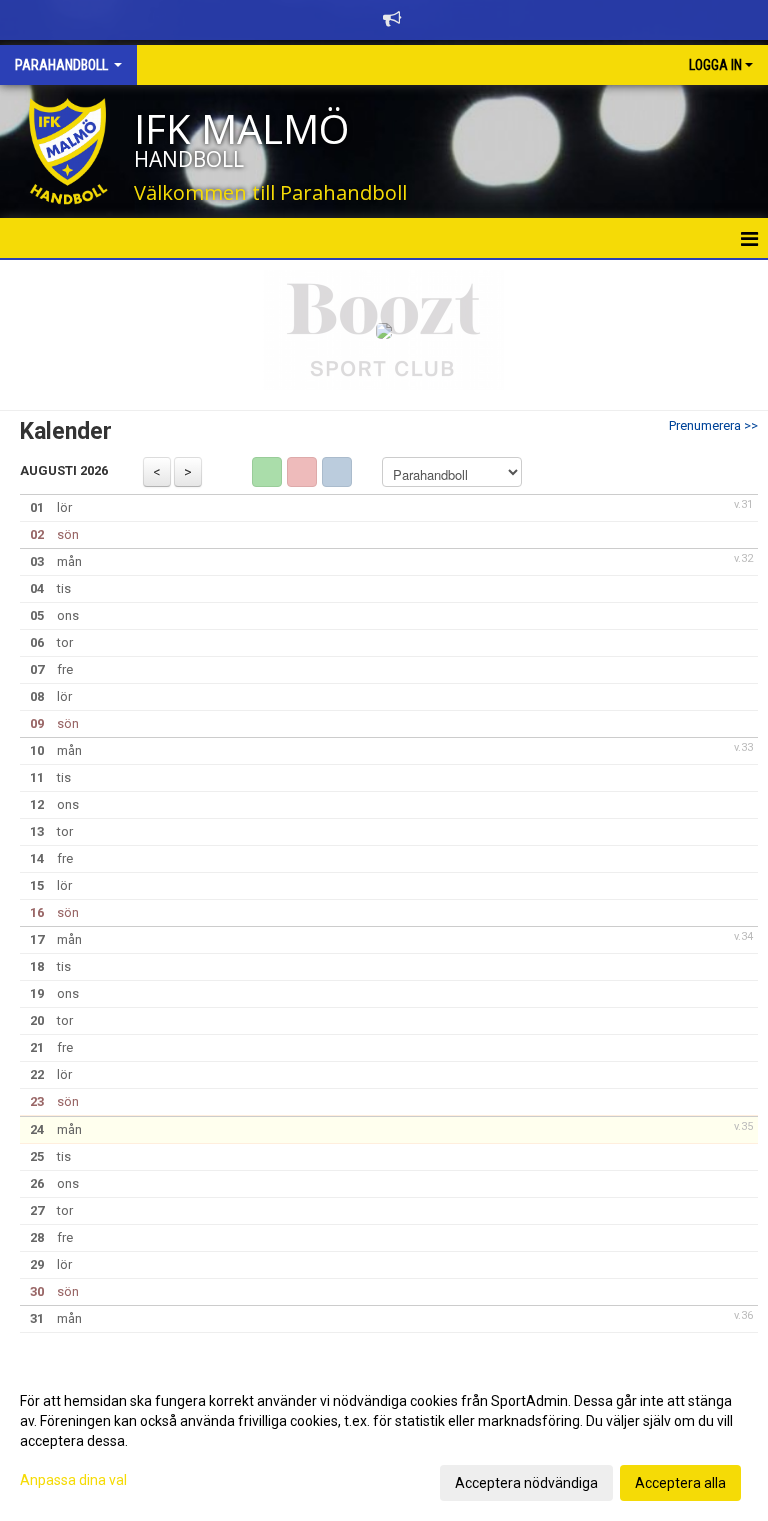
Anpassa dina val (73, 1480)
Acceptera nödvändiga (526, 1483)
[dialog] (384, 1441)
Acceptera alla (680, 1483)
